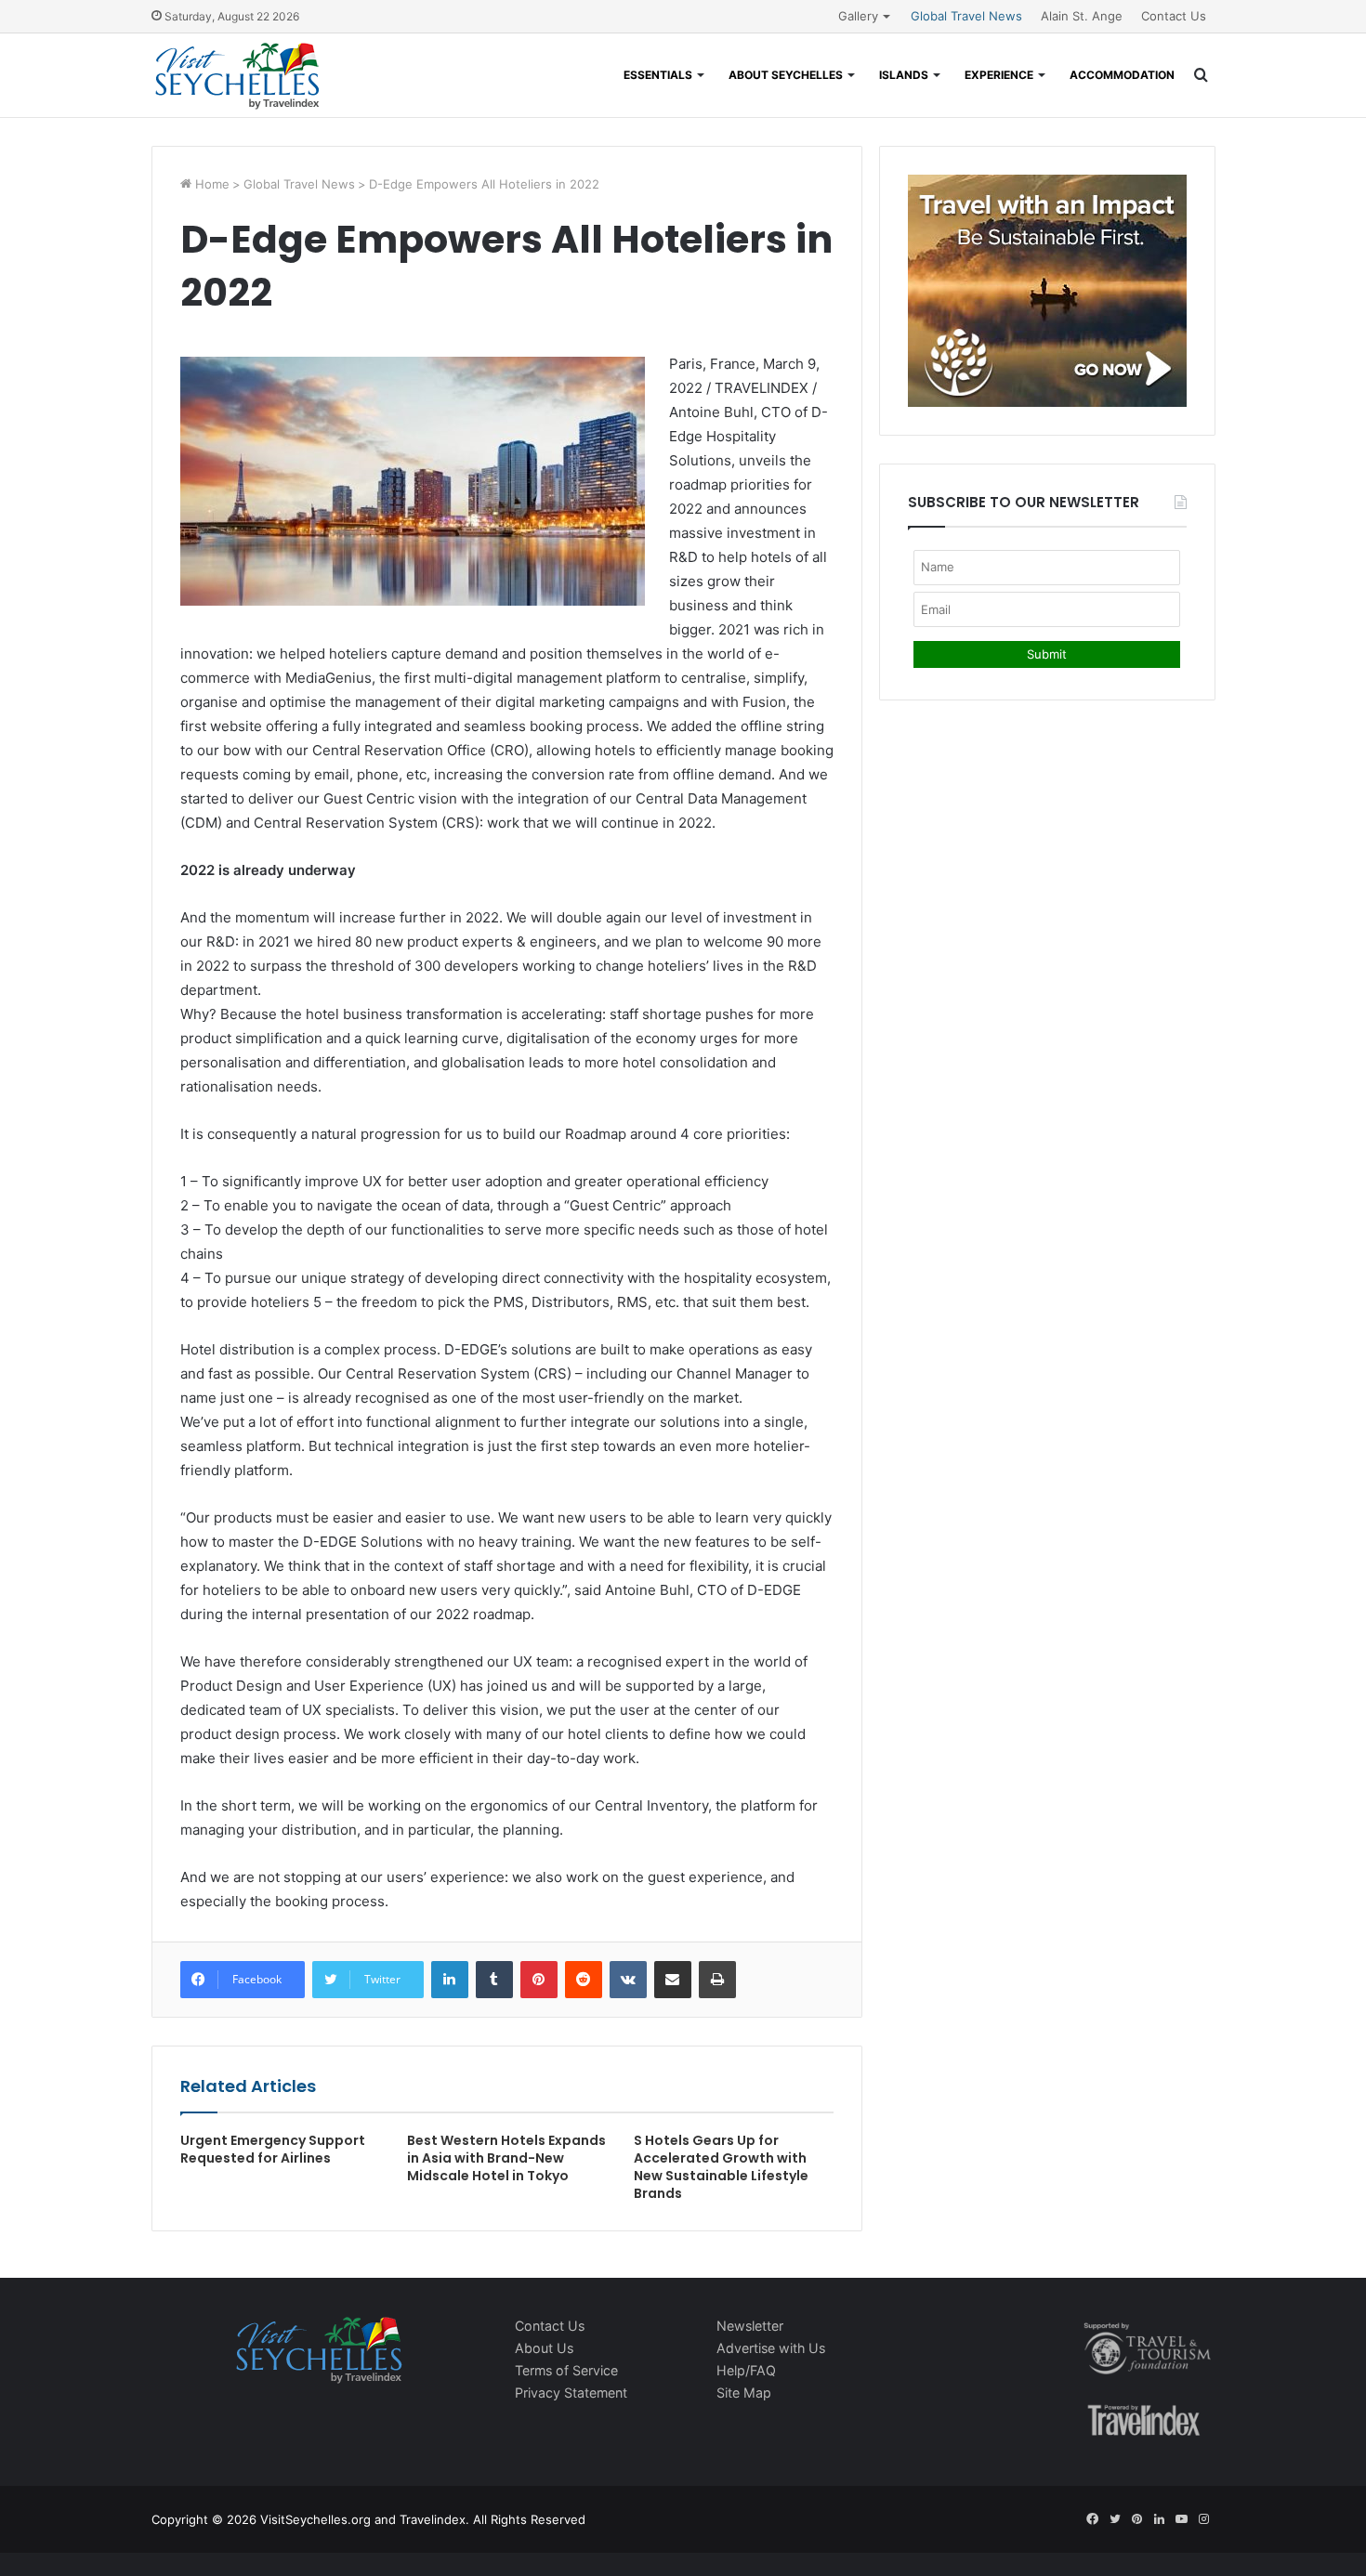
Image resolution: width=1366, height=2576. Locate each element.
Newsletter (750, 2326)
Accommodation (1122, 75)
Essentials (658, 75)
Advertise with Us (771, 2348)
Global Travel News (966, 16)
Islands (904, 75)
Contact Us (1174, 16)
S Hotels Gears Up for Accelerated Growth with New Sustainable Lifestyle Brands (721, 2167)
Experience (999, 75)
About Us (544, 2348)
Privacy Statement (571, 2393)
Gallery (858, 16)
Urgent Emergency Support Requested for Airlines (273, 2149)
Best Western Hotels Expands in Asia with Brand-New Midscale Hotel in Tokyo (506, 2158)
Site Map (744, 2393)
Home (210, 184)
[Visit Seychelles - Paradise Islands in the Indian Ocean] (237, 75)
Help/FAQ (746, 2370)
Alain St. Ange (1082, 16)
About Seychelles (786, 75)
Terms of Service (566, 2370)
